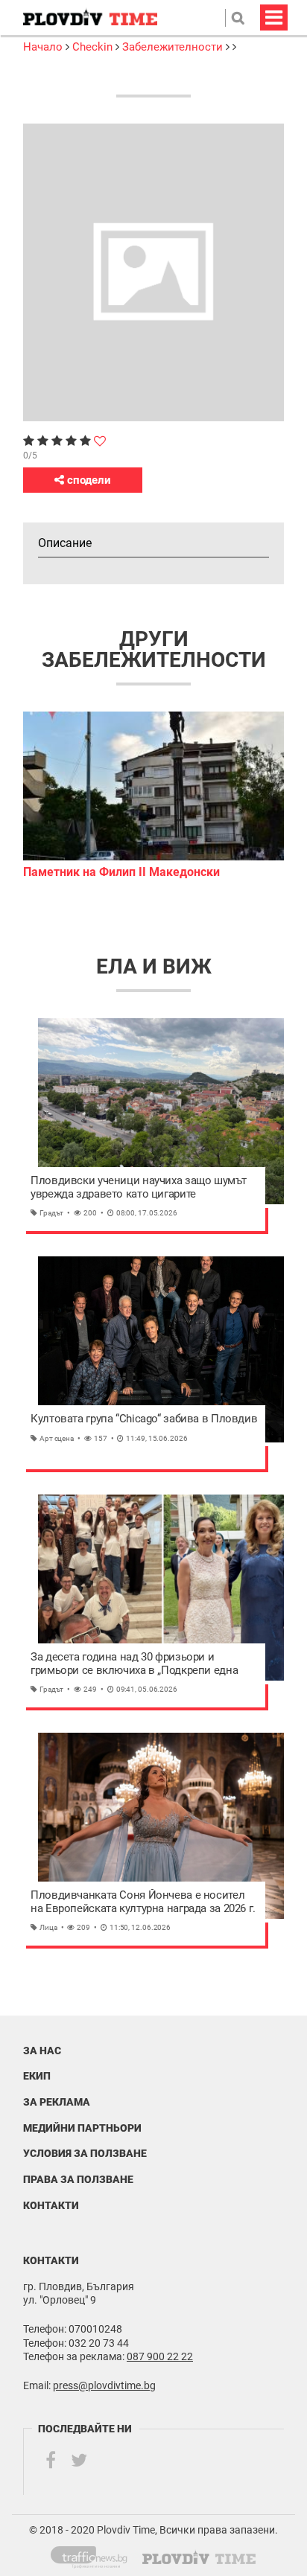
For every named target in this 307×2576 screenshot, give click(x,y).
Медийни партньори (82, 2128)
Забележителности (173, 47)
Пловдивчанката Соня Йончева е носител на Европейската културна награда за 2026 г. (143, 1902)
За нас (42, 2051)
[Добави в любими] (100, 441)
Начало (44, 47)
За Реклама (57, 2102)
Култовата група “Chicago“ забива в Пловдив (144, 1419)
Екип (37, 2076)
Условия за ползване (85, 2153)
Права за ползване (78, 2179)
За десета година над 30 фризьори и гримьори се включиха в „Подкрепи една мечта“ (134, 1664)
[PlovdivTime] (95, 2554)
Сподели (88, 480)
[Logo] (90, 17)
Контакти (51, 2205)
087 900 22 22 (160, 2356)
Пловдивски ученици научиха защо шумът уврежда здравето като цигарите (138, 1188)
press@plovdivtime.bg (104, 2385)
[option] (153, 796)
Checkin (92, 47)
